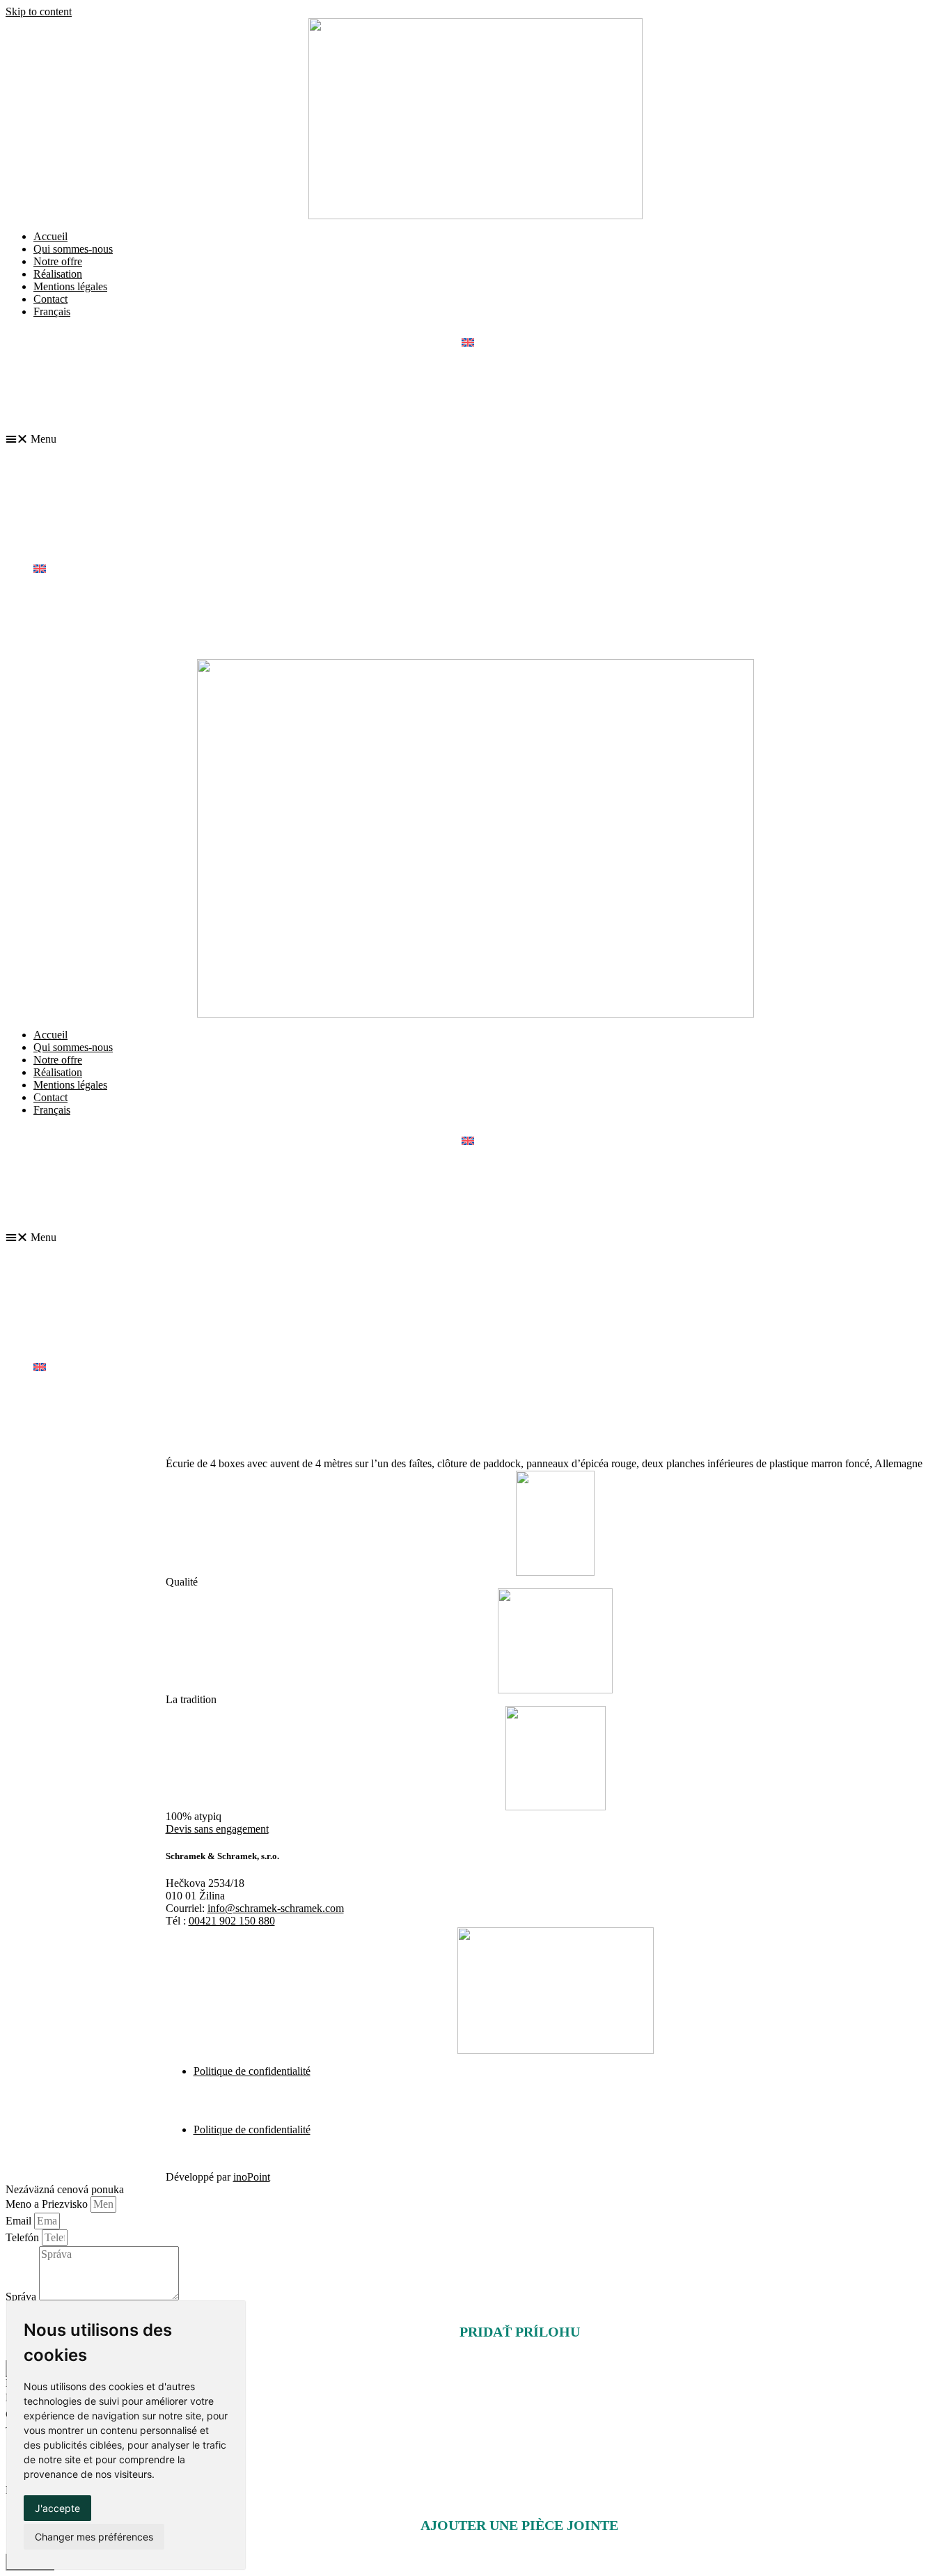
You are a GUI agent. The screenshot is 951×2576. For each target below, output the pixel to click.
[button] (475, 439)
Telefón (24, 2237)
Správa (22, 2297)
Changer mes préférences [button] (94, 2537)
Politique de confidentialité (252, 2071)
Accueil (50, 236)
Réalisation (58, 274)
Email (20, 2221)
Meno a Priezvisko (48, 2204)
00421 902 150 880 (232, 1921)
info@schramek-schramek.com (276, 1908)
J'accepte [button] (57, 2508)
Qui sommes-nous (73, 249)
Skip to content (39, 11)
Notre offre (58, 261)
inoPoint (252, 2177)
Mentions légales (70, 286)
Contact (50, 299)
